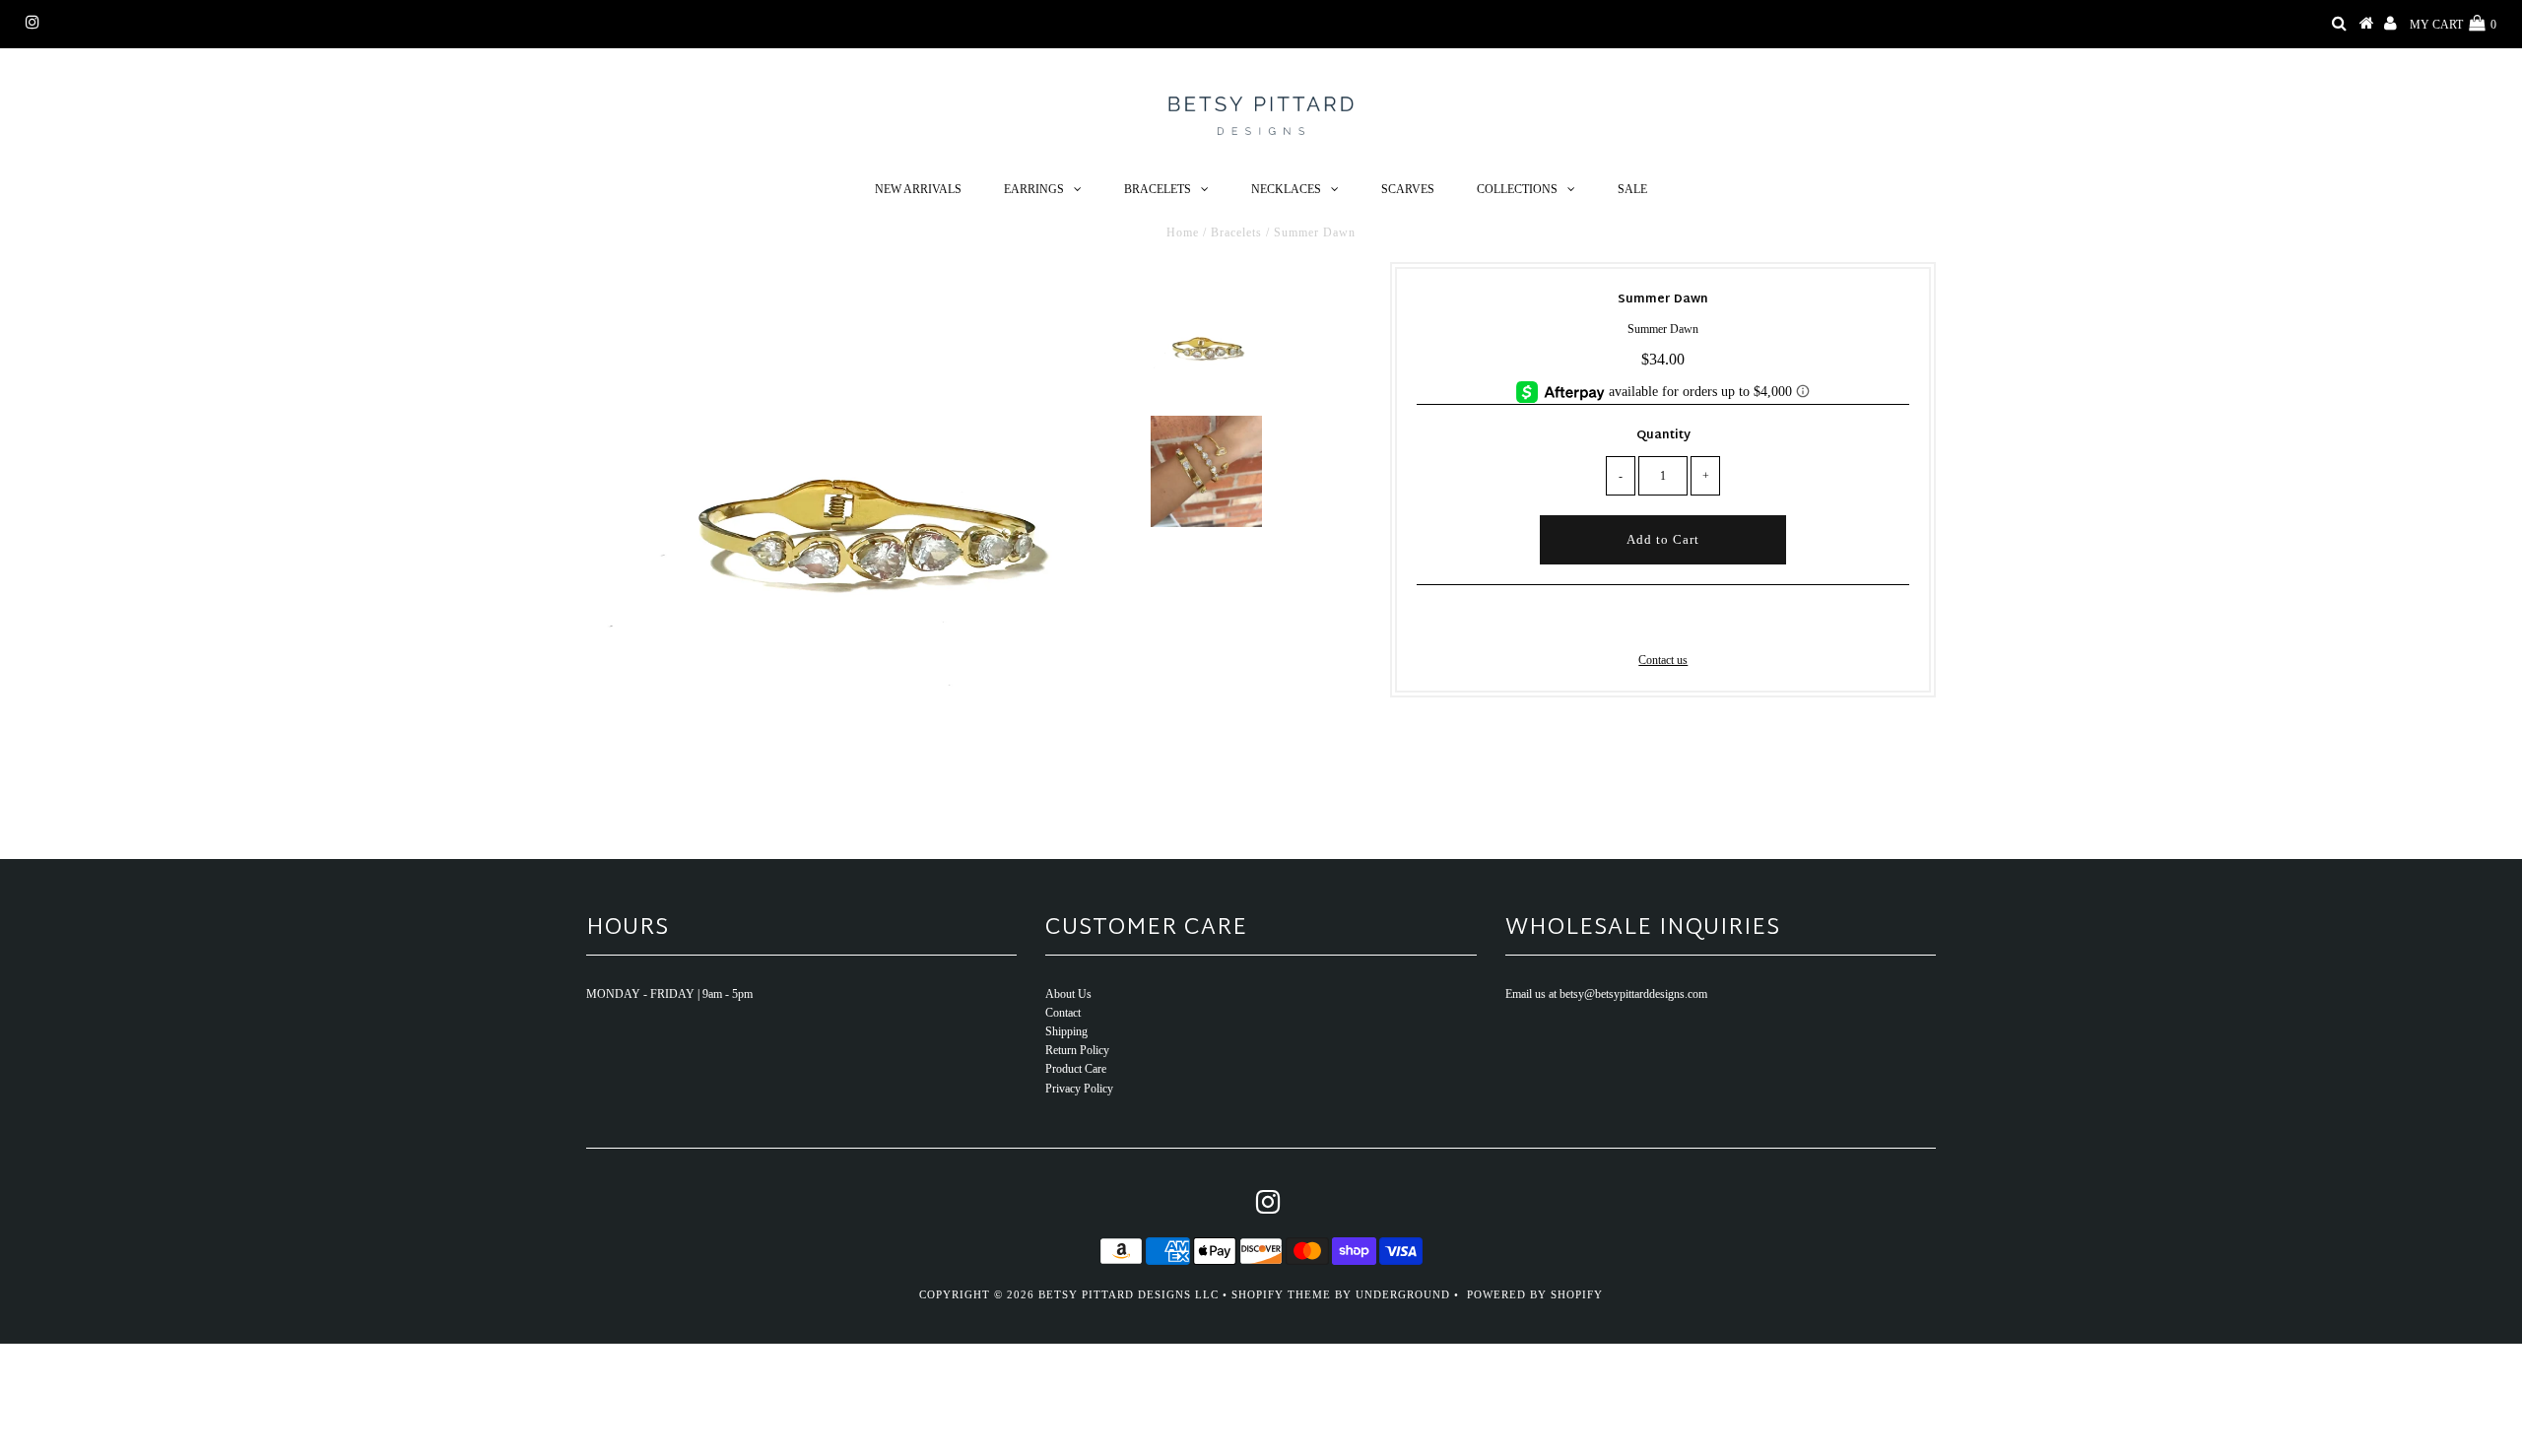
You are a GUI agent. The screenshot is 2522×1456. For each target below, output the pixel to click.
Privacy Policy (1079, 1089)
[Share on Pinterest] (1694, 622)
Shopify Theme (1281, 1294)
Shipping (1066, 1031)
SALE (1632, 189)
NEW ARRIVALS (918, 189)
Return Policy (1077, 1050)
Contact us (1663, 660)
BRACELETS (1158, 189)
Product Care (1076, 1069)
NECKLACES (1286, 189)
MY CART (2453, 25)
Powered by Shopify (1535, 1294)
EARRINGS (1034, 189)
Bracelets (1236, 232)
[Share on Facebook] (1629, 622)
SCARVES (1408, 189)
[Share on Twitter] (1660, 622)
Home (1183, 232)
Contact (1063, 1013)
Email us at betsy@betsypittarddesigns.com (1606, 994)
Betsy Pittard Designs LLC (1128, 1294)
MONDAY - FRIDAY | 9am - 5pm (669, 994)
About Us (1068, 994)
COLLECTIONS (1517, 189)
